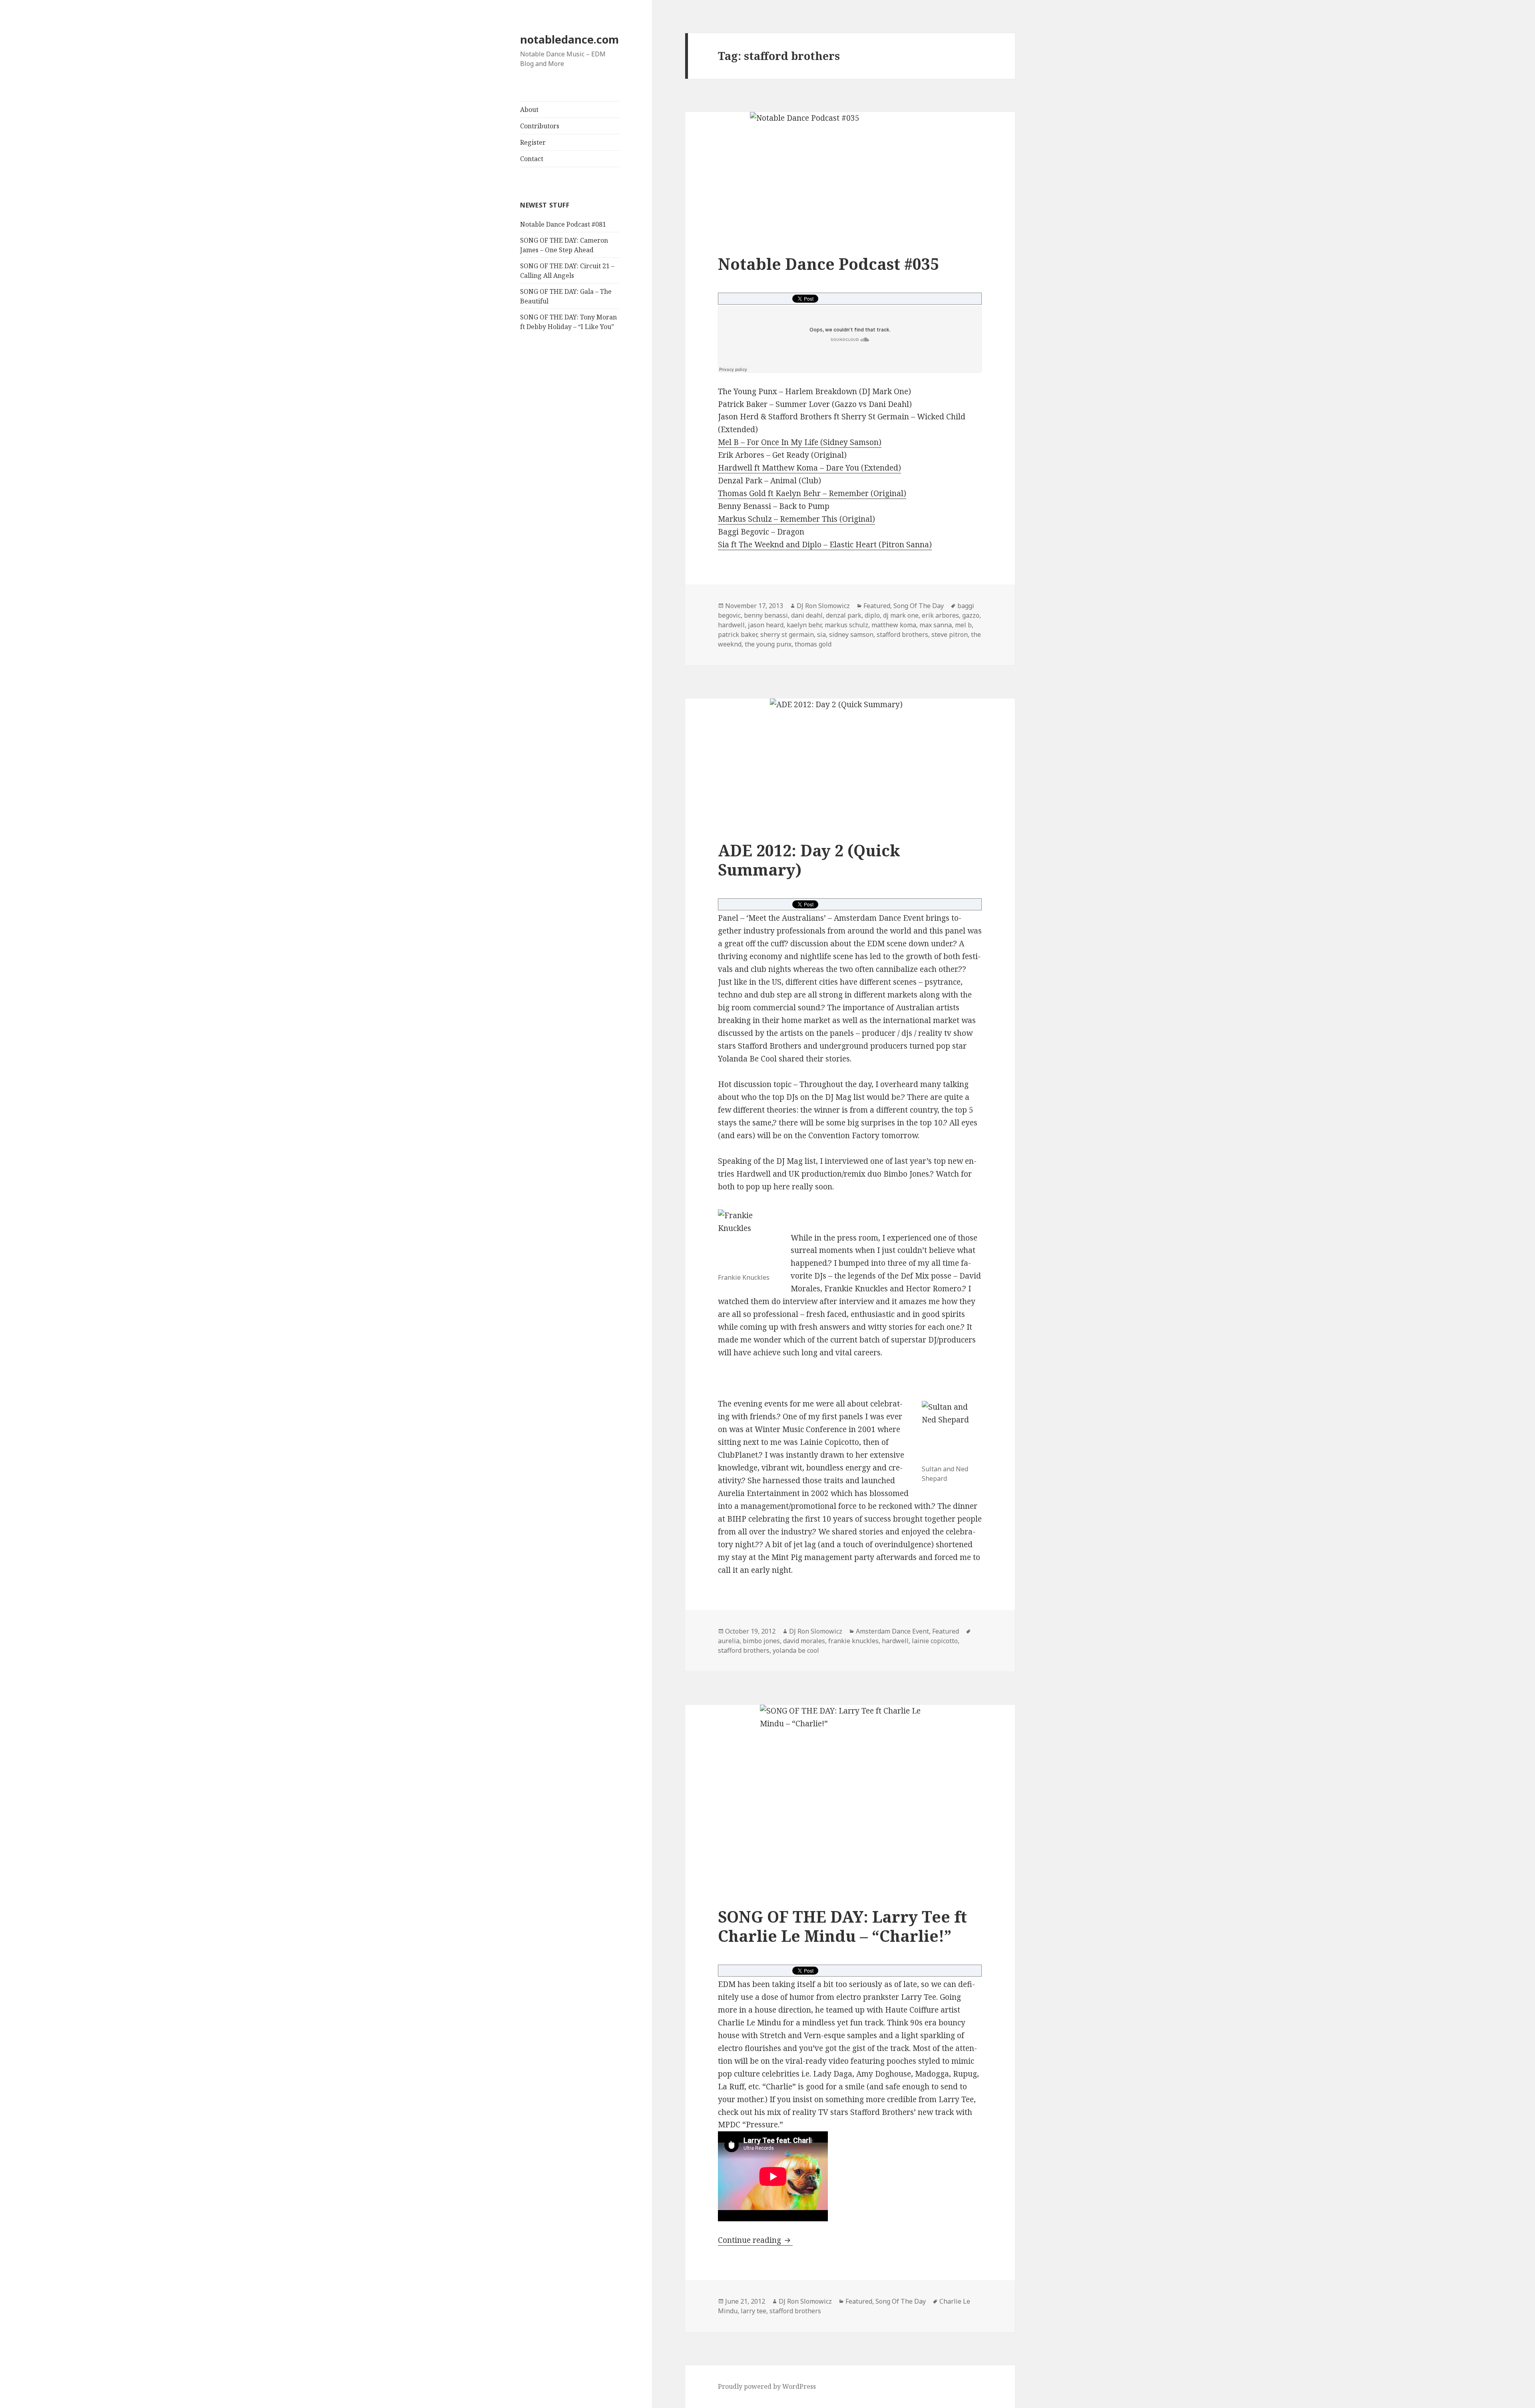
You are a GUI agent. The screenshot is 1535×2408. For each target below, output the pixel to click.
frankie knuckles (853, 1641)
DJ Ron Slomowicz (823, 606)
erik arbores (940, 615)
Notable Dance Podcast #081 (563, 224)
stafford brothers (902, 634)
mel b (963, 625)
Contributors (540, 126)
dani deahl (807, 615)
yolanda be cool (796, 1650)
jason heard (766, 625)
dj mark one (901, 615)
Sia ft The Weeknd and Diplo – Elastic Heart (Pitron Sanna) (825, 545)
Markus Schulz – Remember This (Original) (796, 519)
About (529, 110)
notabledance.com (569, 39)
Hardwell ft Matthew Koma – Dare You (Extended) (809, 468)
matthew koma (894, 625)
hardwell (731, 625)
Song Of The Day (919, 606)
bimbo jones (761, 1641)
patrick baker (738, 634)
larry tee (754, 2311)
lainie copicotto (935, 1641)
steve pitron (950, 634)
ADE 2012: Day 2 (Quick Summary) (809, 860)
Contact (532, 159)
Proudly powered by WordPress (767, 2386)
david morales (804, 1641)
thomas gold (813, 644)
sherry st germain (787, 634)
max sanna (936, 625)
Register (533, 142)
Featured (877, 606)
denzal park (844, 615)
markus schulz (846, 625)
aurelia (729, 1641)
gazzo (971, 615)
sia (821, 634)
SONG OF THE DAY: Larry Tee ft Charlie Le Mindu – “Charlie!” (842, 1926)
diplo (872, 615)
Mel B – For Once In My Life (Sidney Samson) (800, 442)
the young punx (768, 644)
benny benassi (766, 615)
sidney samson (851, 634)
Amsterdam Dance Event (892, 1631)
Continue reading (755, 2240)
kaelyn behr (804, 625)
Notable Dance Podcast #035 (828, 264)
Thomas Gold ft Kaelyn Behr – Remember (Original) (812, 493)
